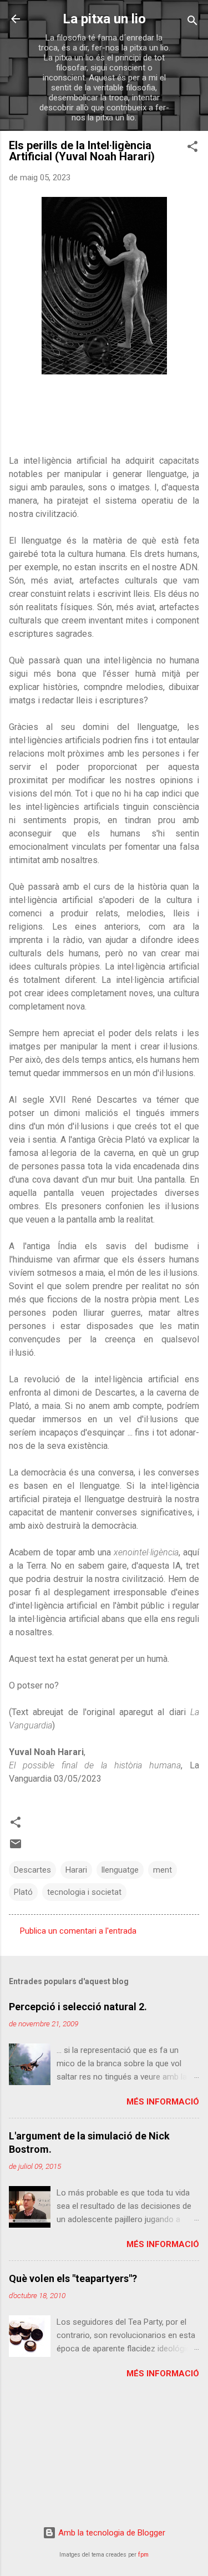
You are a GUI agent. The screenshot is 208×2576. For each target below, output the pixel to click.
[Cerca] (192, 22)
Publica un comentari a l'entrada (78, 1931)
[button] (192, 148)
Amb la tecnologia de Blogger (111, 2533)
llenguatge (120, 1870)
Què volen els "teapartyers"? (73, 2278)
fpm (143, 2555)
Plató (23, 1892)
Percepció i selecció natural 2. (78, 2007)
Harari (76, 1870)
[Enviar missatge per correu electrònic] (16, 1848)
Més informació (163, 2102)
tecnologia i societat (84, 1892)
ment (163, 1870)
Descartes (32, 1870)
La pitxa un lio (104, 19)
